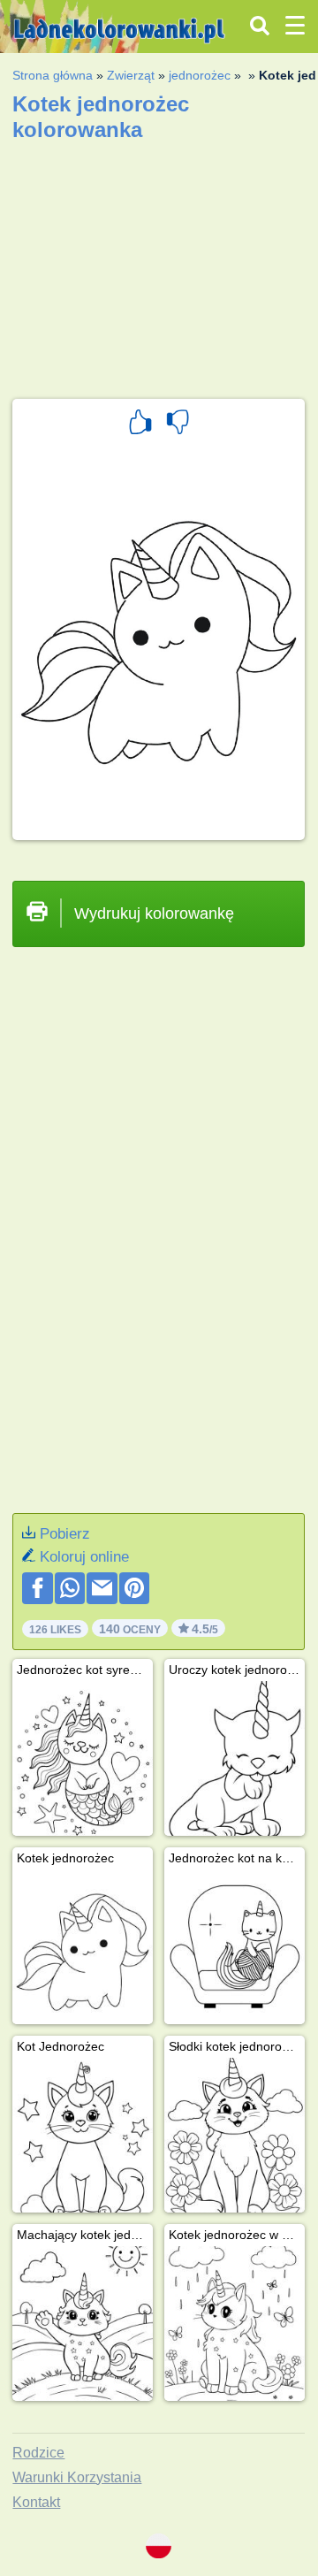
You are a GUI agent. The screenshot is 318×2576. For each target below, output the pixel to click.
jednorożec (200, 75)
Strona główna (53, 75)
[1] (140, 424)
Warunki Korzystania (77, 2477)
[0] (178, 424)
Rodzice (38, 2453)
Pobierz (65, 1534)
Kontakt (36, 2502)
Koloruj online (84, 1557)
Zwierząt (131, 75)
